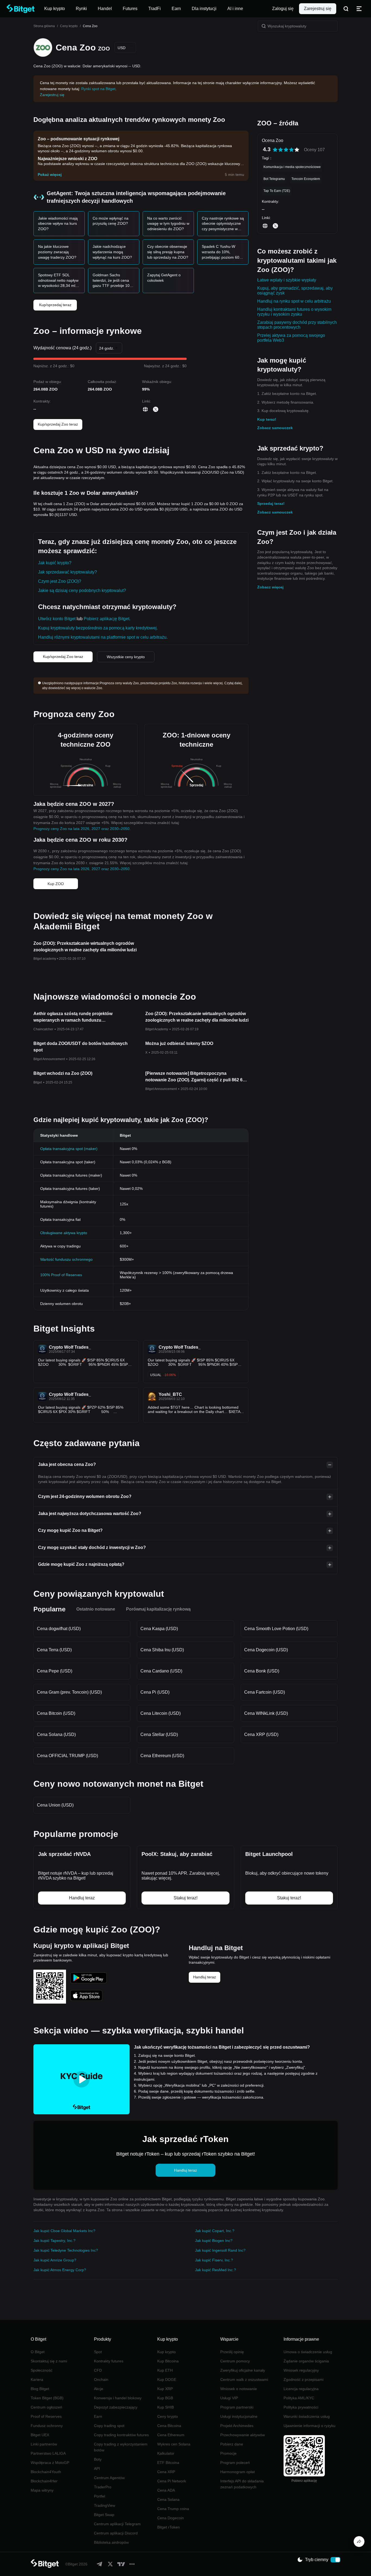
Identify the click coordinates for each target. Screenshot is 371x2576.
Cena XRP (166, 2472)
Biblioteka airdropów (111, 2542)
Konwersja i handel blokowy (118, 2398)
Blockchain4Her (44, 2481)
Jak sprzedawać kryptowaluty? (67, 572)
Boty (98, 2459)
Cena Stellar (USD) (159, 1734)
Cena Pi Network (172, 2481)
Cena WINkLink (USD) (266, 1713)
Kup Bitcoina (168, 2361)
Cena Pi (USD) (155, 1692)
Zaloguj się (283, 9)
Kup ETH (165, 2370)
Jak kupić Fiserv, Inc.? (214, 2260)
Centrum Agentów (109, 2478)
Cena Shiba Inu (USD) (162, 1650)
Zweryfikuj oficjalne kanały (243, 2370)
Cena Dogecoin (171, 2518)
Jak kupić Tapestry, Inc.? (54, 2241)
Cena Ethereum (171, 2435)
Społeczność (42, 2370)
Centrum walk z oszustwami (244, 2379)
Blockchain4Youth (46, 2472)
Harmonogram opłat (238, 2472)
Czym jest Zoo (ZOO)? (60, 581)
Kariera (37, 2379)
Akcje (99, 2389)
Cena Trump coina (173, 2509)
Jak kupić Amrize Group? (55, 2260)
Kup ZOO (56, 884)
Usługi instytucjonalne (239, 2416)
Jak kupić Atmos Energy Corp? (60, 2270)
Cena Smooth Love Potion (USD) (276, 1629)
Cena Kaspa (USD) (159, 1629)
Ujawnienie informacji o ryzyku (309, 2426)
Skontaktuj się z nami (49, 2361)
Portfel (100, 2496)
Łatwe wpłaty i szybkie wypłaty (287, 280)
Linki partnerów (44, 2444)
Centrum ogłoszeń (46, 2407)
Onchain (101, 2379)
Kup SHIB (166, 2407)
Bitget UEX (40, 2435)
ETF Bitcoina (168, 2463)
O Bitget (38, 2352)
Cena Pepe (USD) (55, 1671)
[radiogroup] (286, 150)
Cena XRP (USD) (261, 1734)
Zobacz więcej (270, 587)
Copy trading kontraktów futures (121, 2435)
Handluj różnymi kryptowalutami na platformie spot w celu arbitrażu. (103, 637)
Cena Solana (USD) (56, 1734)
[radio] (275, 150)
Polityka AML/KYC (299, 2398)
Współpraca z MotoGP (50, 2463)
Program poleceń (235, 2463)
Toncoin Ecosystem (306, 179)
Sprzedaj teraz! (271, 503)
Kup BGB (165, 2398)
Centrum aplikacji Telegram (117, 2524)
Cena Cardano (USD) (161, 1671)
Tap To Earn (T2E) (277, 191)
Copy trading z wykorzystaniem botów (121, 2447)
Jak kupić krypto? (55, 563)
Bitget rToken (169, 2527)
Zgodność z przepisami (304, 2379)
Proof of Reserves (46, 2416)
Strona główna (44, 26)
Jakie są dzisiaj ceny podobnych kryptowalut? (82, 590)
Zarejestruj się (318, 9)
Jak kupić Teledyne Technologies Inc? (66, 2250)
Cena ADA (166, 2490)
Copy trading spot (109, 2426)
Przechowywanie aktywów (243, 2435)
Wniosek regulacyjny (301, 2370)
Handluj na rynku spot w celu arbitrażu (294, 301)
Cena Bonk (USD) (262, 1671)
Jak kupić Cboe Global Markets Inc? (64, 2231)
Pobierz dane (232, 2444)
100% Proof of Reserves (61, 1275)
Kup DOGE (167, 2379)
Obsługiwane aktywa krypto (64, 1233)
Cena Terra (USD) (54, 1650)
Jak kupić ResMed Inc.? (216, 2270)
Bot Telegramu (274, 179)
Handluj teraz (205, 1977)
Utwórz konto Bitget (57, 619)
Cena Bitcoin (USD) (56, 1713)
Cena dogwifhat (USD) (59, 1629)
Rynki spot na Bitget (98, 89)
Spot (98, 2352)
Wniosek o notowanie (239, 2389)
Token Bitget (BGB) (47, 2398)
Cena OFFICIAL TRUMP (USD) (67, 1756)
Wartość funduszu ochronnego (66, 1259)
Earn (98, 2416)
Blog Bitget (40, 2389)
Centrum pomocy (235, 2361)
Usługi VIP (229, 2398)
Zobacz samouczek (275, 428)
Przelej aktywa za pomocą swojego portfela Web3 (291, 338)
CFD (98, 2370)
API (97, 2469)
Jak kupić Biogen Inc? (214, 2241)
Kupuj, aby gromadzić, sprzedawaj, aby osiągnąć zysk (295, 291)
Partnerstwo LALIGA (48, 2453)
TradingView (105, 2505)
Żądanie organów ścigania (306, 2361)
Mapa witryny (42, 2490)
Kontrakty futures (109, 2361)
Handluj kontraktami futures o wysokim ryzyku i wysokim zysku (294, 312)
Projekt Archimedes (237, 2426)
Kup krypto (166, 2352)
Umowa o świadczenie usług (308, 2352)
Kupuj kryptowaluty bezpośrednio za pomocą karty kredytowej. (98, 628)
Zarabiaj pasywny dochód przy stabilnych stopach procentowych (297, 325)
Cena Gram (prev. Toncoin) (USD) (69, 1692)
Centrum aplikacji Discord (116, 2533)
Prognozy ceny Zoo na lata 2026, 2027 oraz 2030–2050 (81, 829)
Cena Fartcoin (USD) (265, 1692)
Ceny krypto (69, 26)
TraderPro (103, 2487)
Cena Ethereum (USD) (162, 1756)
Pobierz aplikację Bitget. (107, 619)
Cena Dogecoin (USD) (266, 1650)
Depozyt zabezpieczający (116, 2407)
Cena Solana (168, 2499)
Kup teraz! (267, 419)
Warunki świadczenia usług (307, 2416)
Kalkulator (166, 2453)
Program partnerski (237, 2407)
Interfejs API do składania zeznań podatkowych (242, 2484)
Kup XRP (165, 2389)
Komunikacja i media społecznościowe (292, 167)
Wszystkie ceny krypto (126, 657)
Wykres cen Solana (174, 2444)
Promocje (228, 2453)
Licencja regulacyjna (301, 2389)
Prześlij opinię (232, 2352)
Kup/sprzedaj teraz (55, 305)
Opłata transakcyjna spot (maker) (69, 1149)
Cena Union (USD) (55, 1805)
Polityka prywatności (301, 2407)
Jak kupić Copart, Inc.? (215, 2231)
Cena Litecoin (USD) (161, 1713)
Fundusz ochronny (47, 2426)
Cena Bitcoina (169, 2426)
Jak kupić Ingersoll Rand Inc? (220, 2250)
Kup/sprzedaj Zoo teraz (58, 424)
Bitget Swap (104, 2515)
